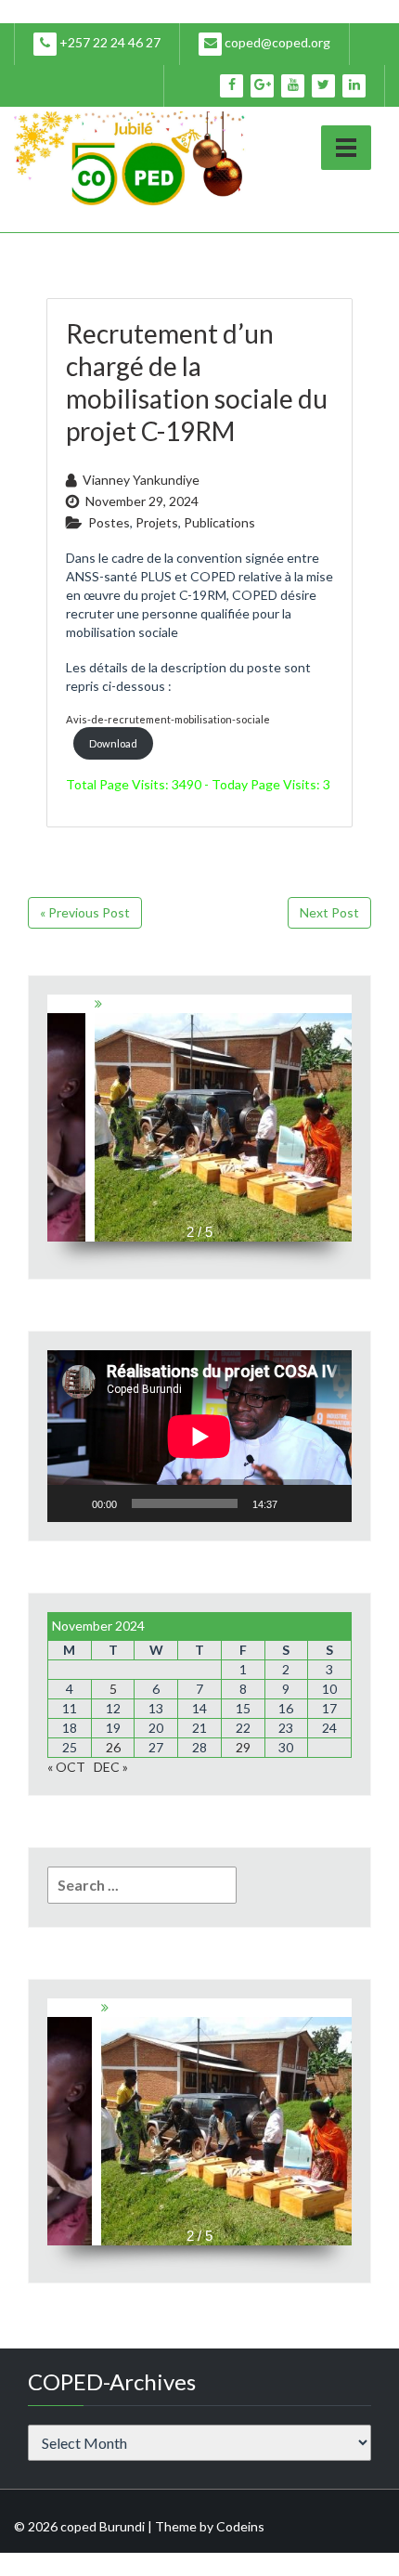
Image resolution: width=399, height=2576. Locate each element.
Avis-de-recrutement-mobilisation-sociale (168, 719)
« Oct (66, 1767)
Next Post (329, 912)
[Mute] (298, 1503)
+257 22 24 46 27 (109, 42)
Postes (109, 522)
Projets (157, 522)
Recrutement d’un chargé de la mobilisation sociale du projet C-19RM (197, 382)
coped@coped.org (276, 42)
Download (113, 743)
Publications (219, 522)
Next (345, 1109)
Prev (54, 1109)
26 (113, 1747)
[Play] (71, 1503)
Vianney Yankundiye (141, 480)
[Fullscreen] (328, 1503)
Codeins (240, 2526)
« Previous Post (85, 912)
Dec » (111, 1767)
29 (243, 1747)
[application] (199, 1436)
